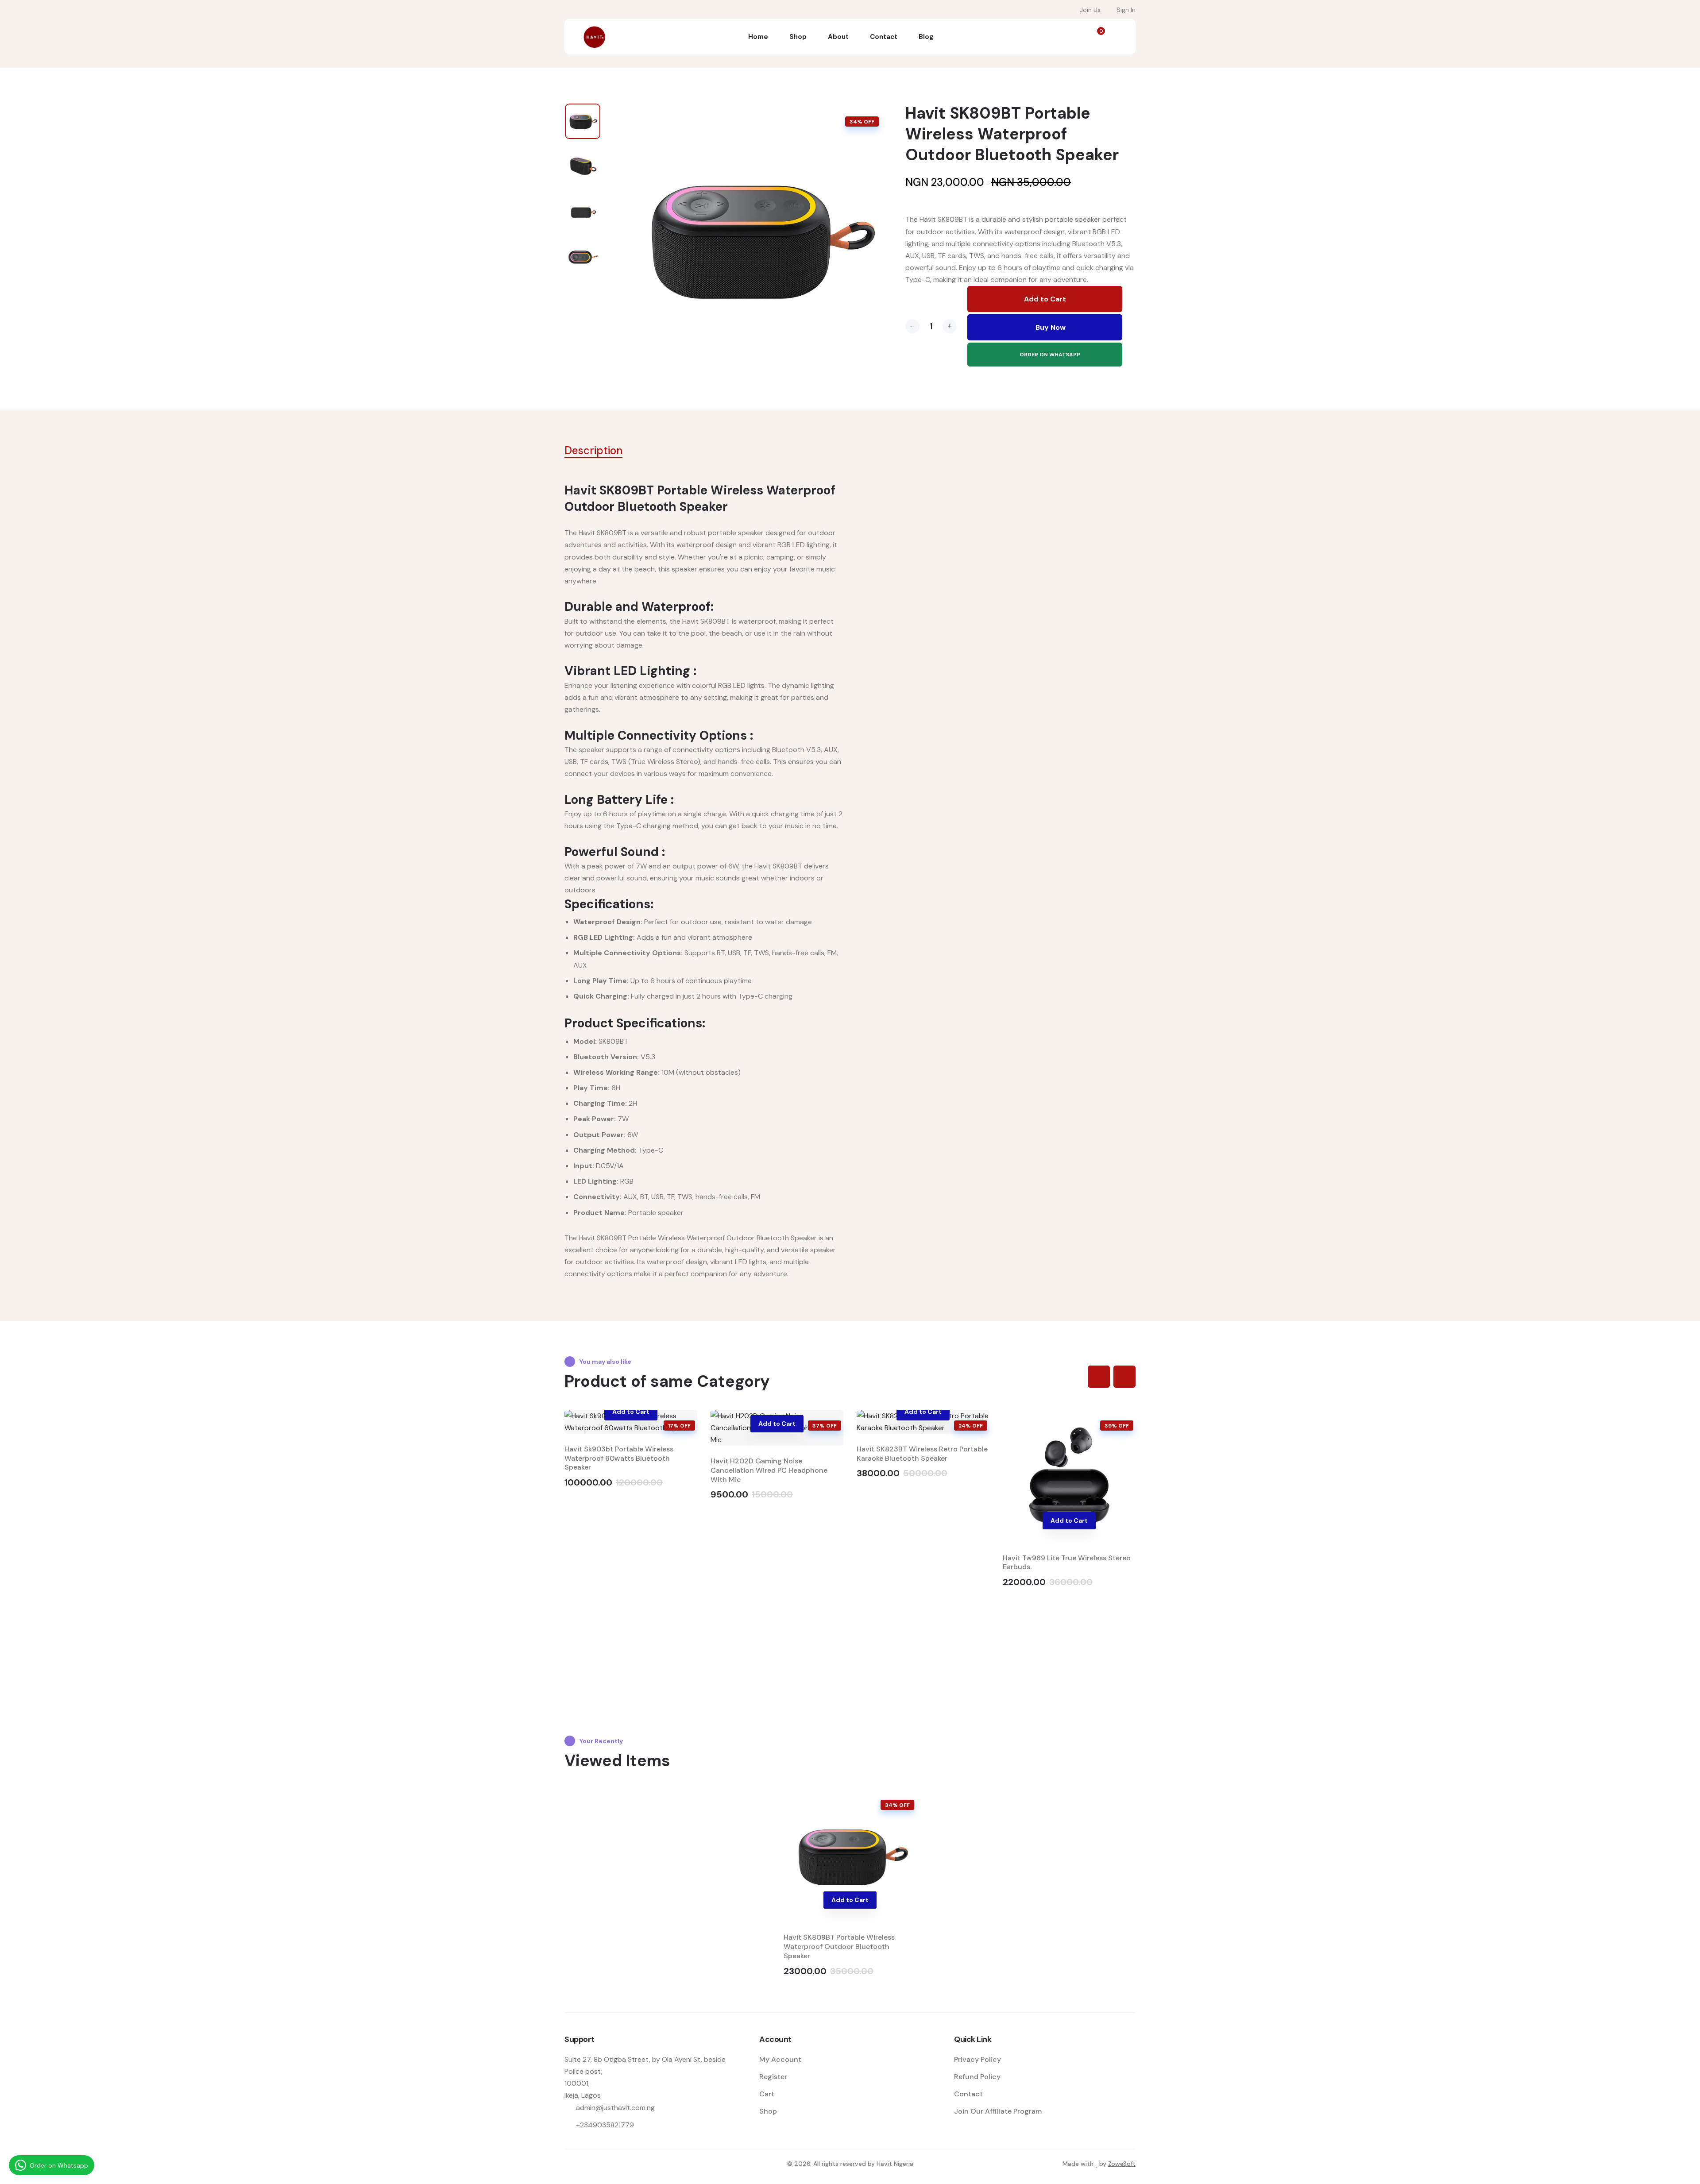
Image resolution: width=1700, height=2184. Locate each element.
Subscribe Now (850, 279)
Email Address (766, 225)
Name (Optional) (766, 174)
